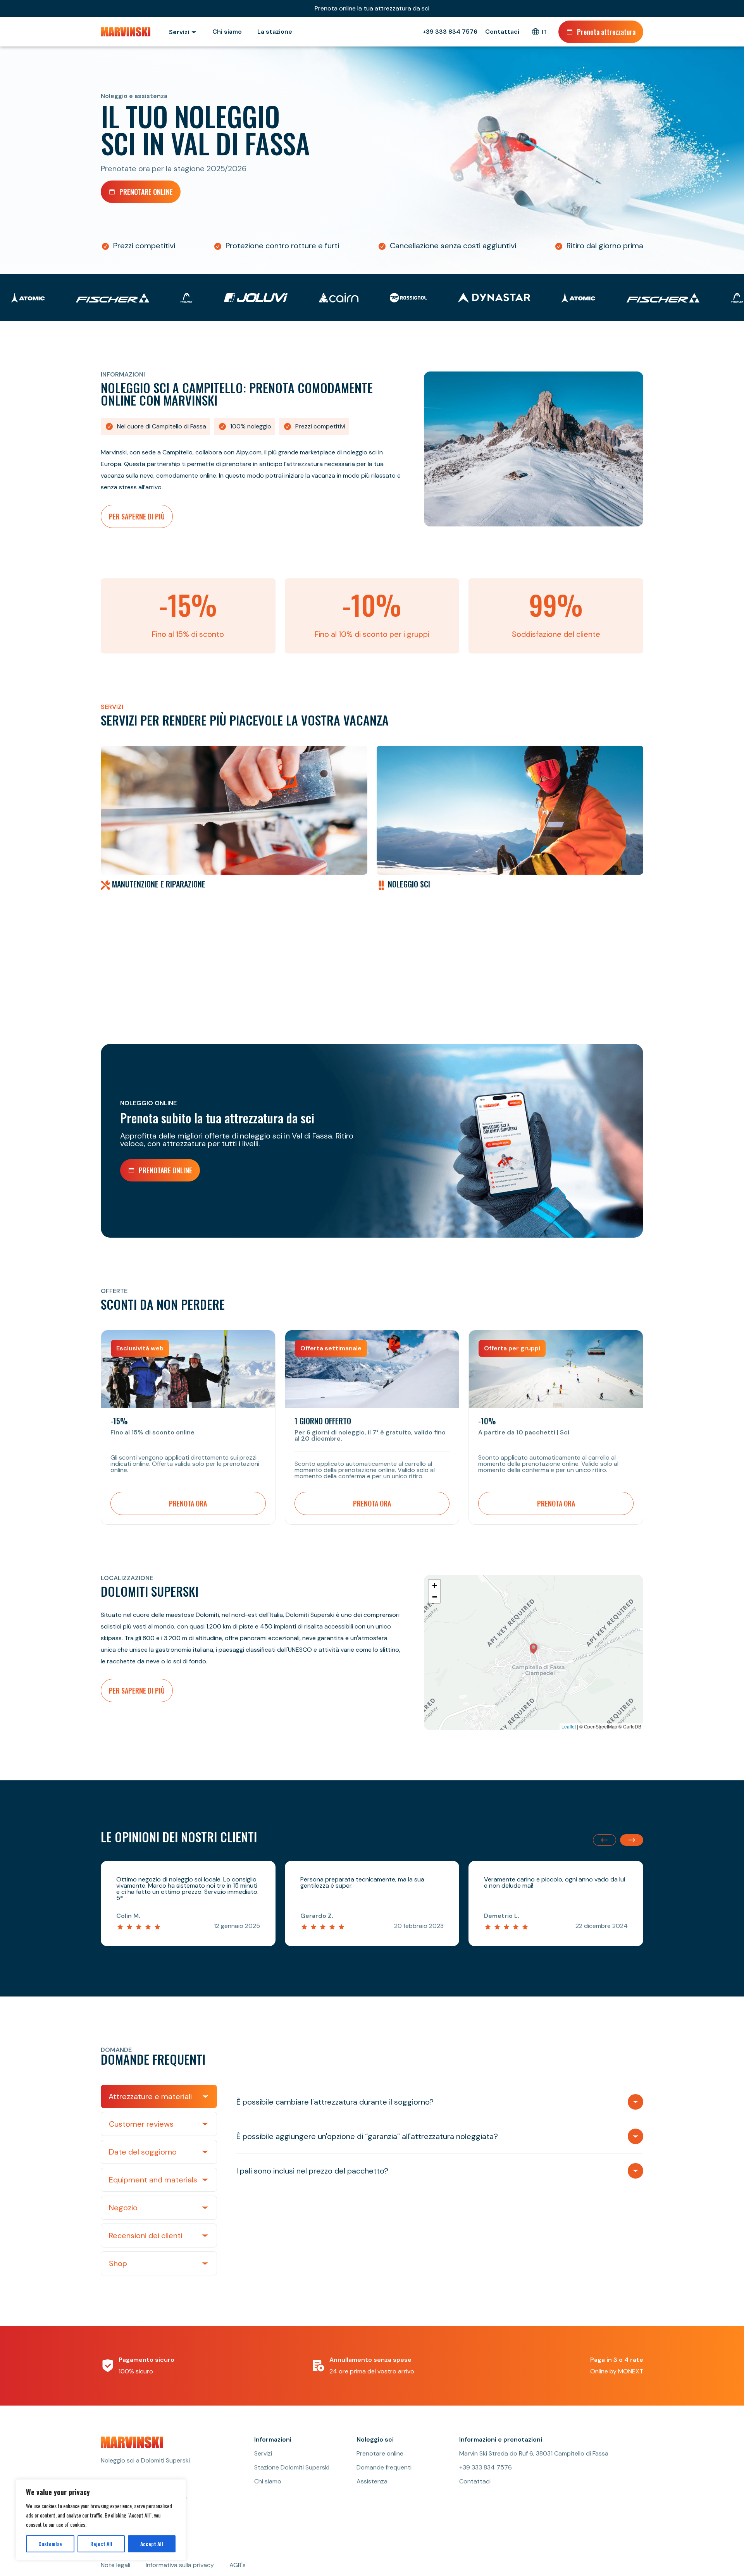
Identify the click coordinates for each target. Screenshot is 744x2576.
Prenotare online (380, 2454)
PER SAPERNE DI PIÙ (137, 516)
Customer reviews (141, 2124)
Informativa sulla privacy (180, 2565)
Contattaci (502, 32)
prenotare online (165, 1170)
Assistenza (372, 2481)
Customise (50, 2544)
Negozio (123, 2208)
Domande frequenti (384, 2468)
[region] (101, 2520)
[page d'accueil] (127, 32)
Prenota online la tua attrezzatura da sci (372, 9)
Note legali (115, 2565)
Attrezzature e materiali (150, 2096)
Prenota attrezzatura (606, 32)
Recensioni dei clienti (146, 2236)
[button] (534, 1649)
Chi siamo (227, 32)
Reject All (101, 2544)
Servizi (263, 2454)
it (544, 32)
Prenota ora (188, 1503)
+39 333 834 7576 (450, 32)
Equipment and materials (153, 2180)
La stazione (275, 32)
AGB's (238, 2565)
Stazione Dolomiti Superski (292, 2468)
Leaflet (569, 1726)
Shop (118, 2263)
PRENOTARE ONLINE (146, 192)
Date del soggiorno (143, 2152)
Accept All (152, 2544)
